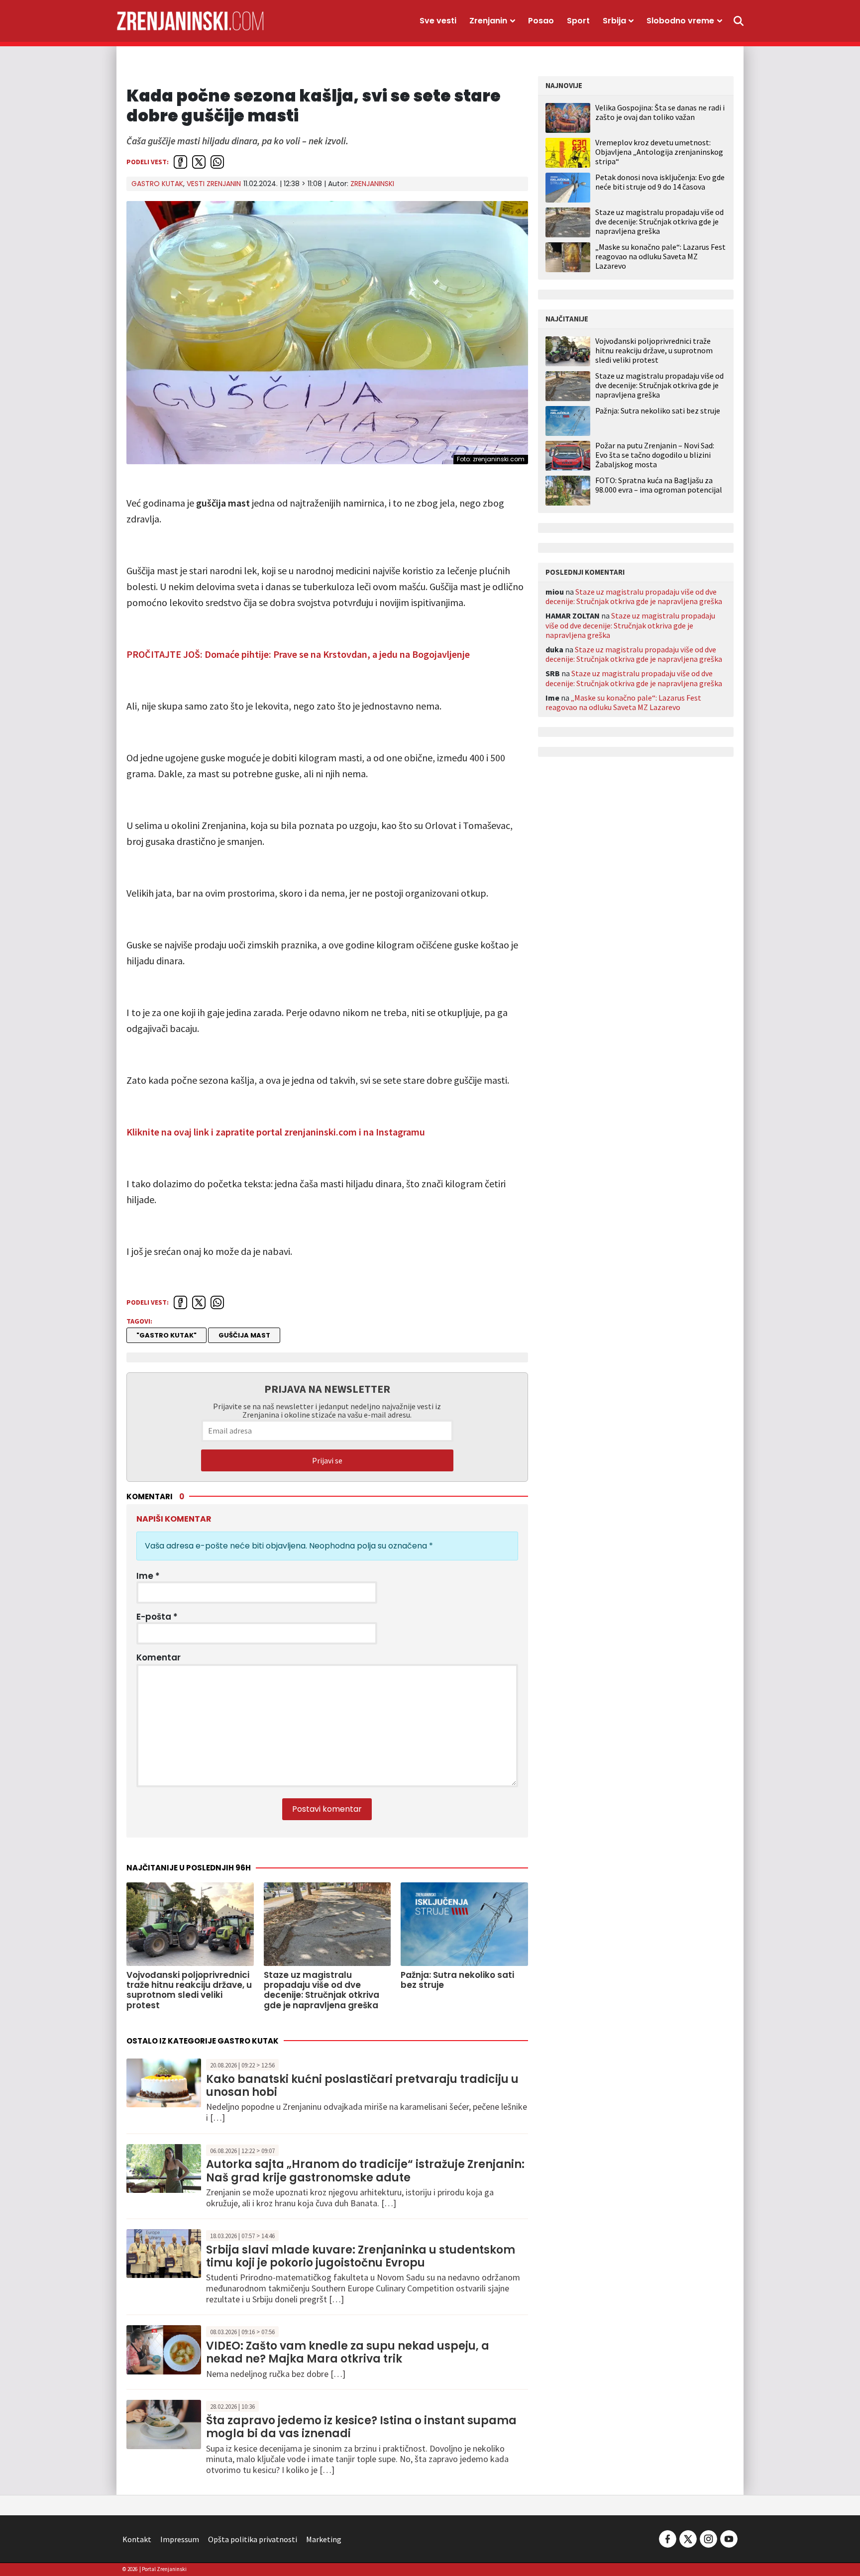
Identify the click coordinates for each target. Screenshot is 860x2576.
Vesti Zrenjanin (214, 184)
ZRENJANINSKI (372, 184)
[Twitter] (688, 2538)
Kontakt (137, 2539)
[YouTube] (728, 2538)
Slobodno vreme (680, 21)
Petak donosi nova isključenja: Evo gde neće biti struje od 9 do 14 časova (660, 182)
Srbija (614, 21)
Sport (578, 21)
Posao (541, 21)
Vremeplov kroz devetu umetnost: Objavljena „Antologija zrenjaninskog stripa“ (659, 152)
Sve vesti (438, 21)
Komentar (159, 1657)
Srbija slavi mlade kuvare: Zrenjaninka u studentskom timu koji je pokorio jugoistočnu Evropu (361, 2256)
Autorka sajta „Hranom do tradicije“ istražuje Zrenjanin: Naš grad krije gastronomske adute (365, 2171)
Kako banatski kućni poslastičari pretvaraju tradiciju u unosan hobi (362, 2086)
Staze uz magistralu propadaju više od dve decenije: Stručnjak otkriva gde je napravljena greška (659, 221)
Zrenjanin (488, 21)
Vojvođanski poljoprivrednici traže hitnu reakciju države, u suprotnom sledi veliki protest (654, 351)
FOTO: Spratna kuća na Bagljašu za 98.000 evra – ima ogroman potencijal (659, 485)
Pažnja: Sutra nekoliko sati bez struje (658, 411)
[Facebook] (668, 2538)
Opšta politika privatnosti (253, 2539)
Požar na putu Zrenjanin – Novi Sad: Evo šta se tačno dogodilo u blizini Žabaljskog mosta (655, 455)
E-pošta (157, 1617)
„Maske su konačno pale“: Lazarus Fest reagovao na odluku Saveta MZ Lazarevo (660, 256)
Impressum (180, 2539)
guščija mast (244, 1335)
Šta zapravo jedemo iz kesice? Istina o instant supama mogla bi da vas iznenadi (361, 2427)
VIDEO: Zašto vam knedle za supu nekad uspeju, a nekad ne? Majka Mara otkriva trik (348, 2352)
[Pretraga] (739, 21)
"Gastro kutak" (166, 1335)
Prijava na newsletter (327, 1389)
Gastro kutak (157, 184)
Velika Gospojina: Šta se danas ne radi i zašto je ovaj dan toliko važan (660, 112)
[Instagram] (708, 2538)
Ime (148, 1576)
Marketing (324, 2539)
